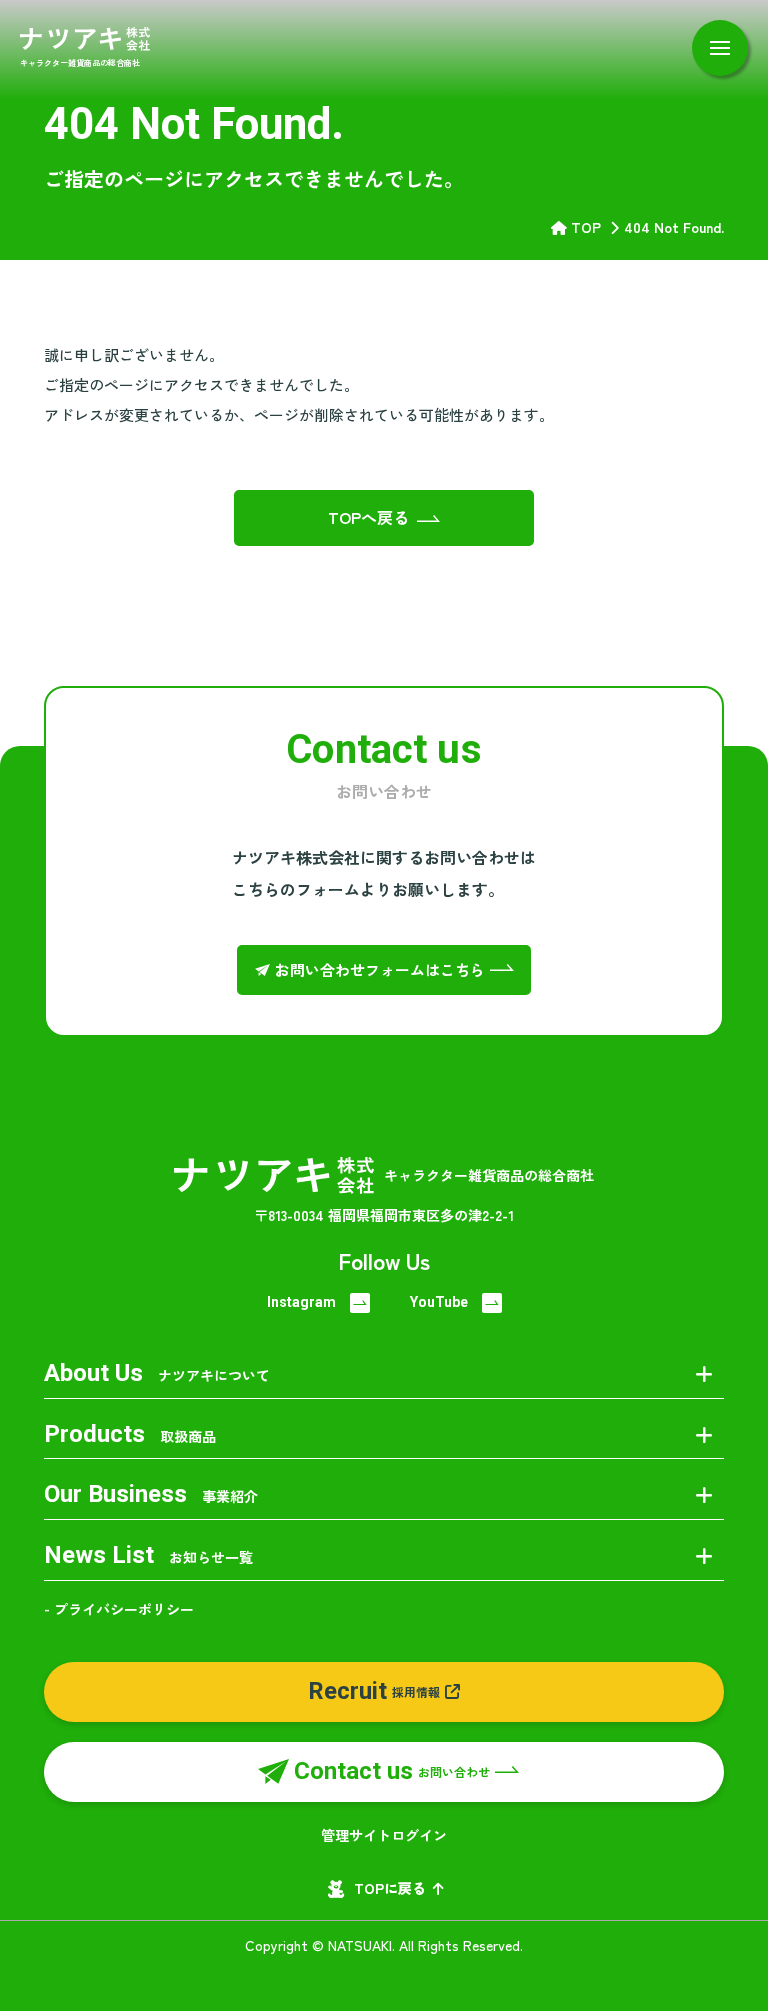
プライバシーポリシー (124, 1609)
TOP (586, 227)
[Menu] (720, 48)
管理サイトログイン (384, 1835)
